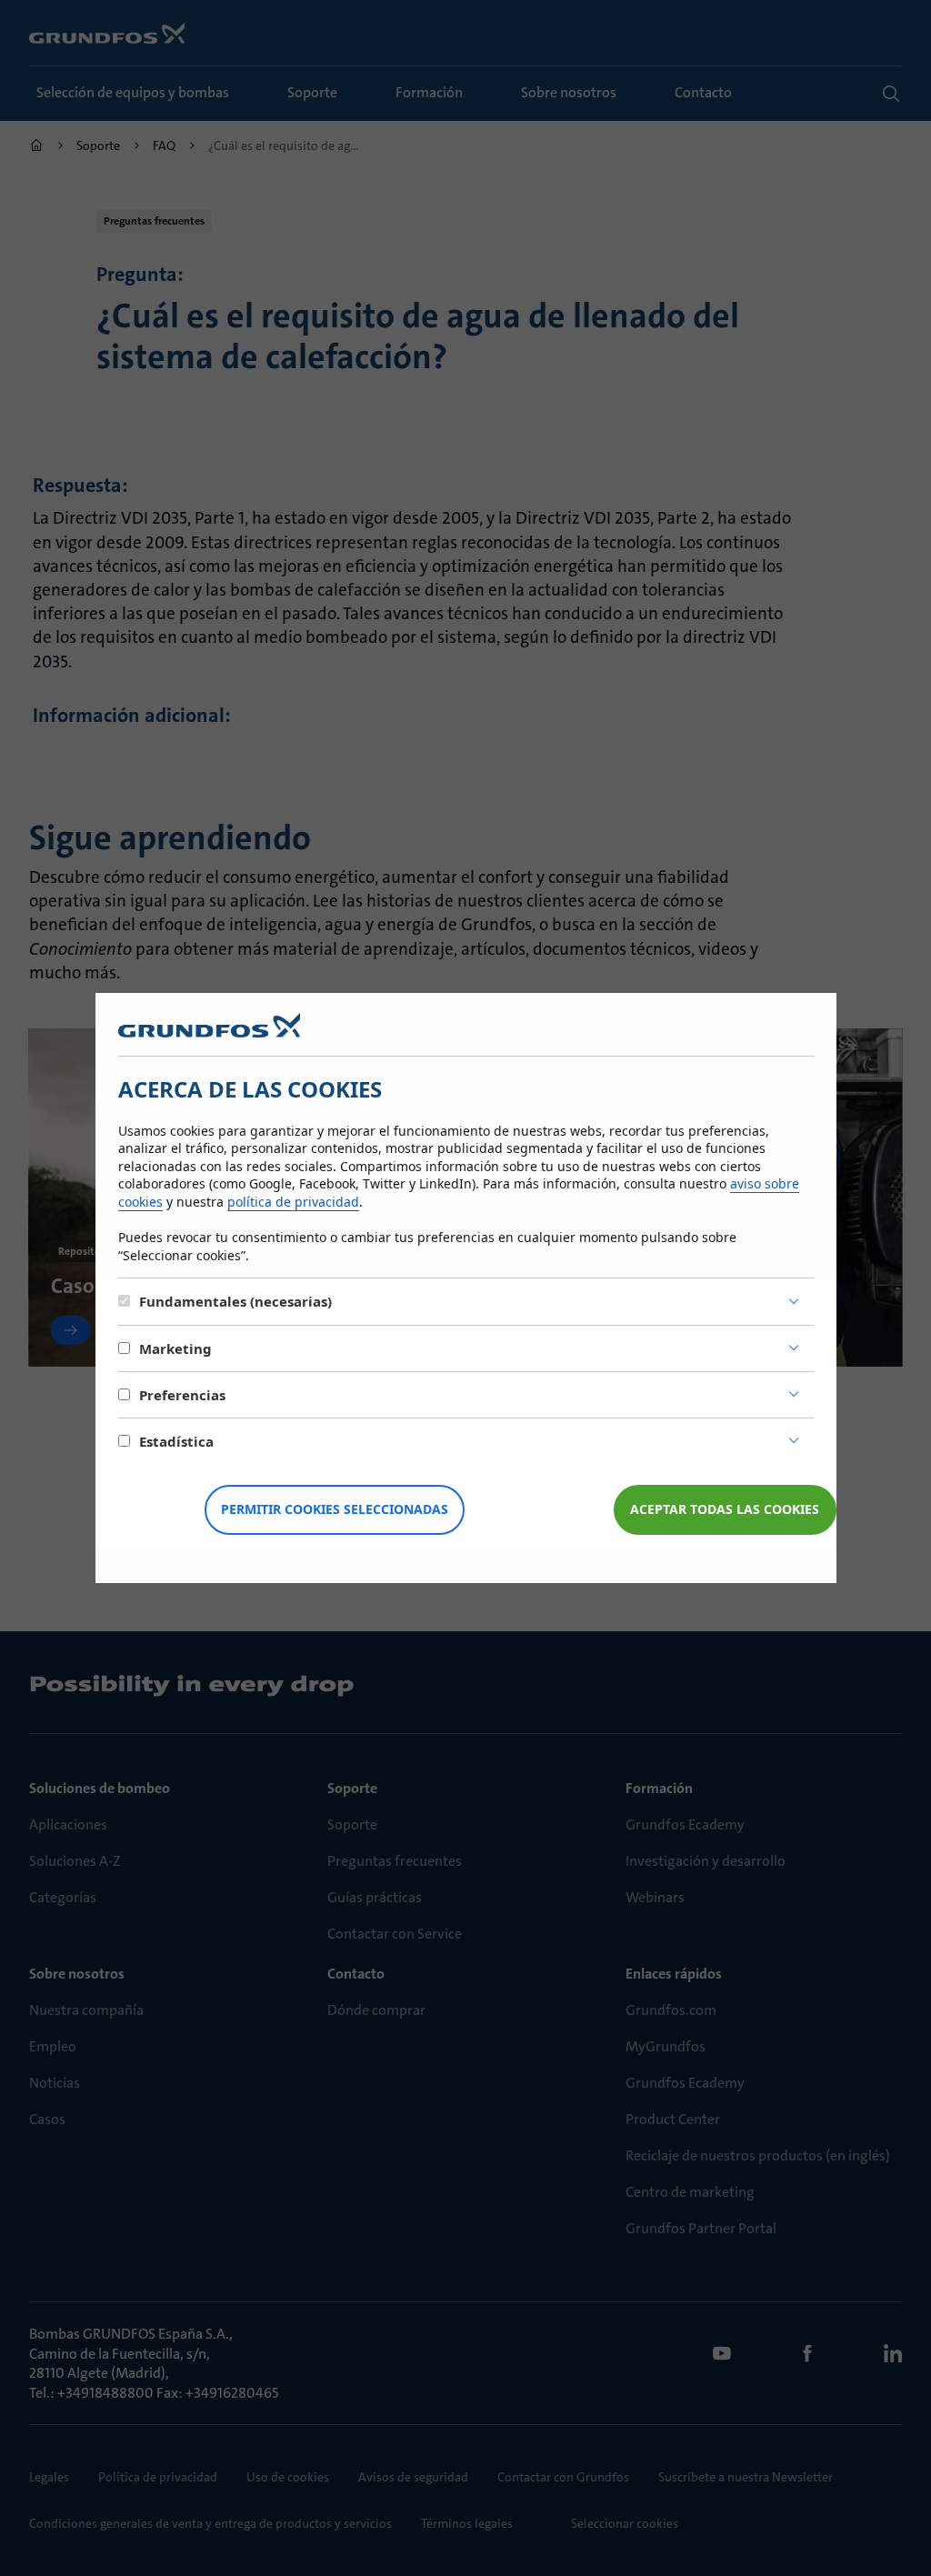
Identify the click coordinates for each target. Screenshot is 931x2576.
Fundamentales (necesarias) (235, 1301)
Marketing (175, 1348)
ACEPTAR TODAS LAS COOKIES (725, 1509)
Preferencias (182, 1395)
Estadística (176, 1441)
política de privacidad (293, 1202)
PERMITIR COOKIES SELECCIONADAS (335, 1509)
